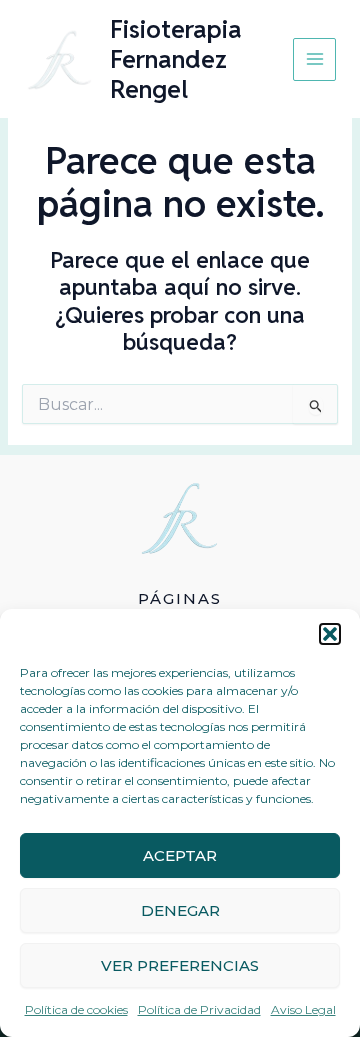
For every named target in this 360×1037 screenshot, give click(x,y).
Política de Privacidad (199, 1009)
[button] (330, 634)
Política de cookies (76, 1009)
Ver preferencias (180, 965)
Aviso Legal (303, 1009)
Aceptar (180, 855)
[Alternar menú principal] (314, 59)
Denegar (180, 910)
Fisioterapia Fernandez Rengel (176, 59)
